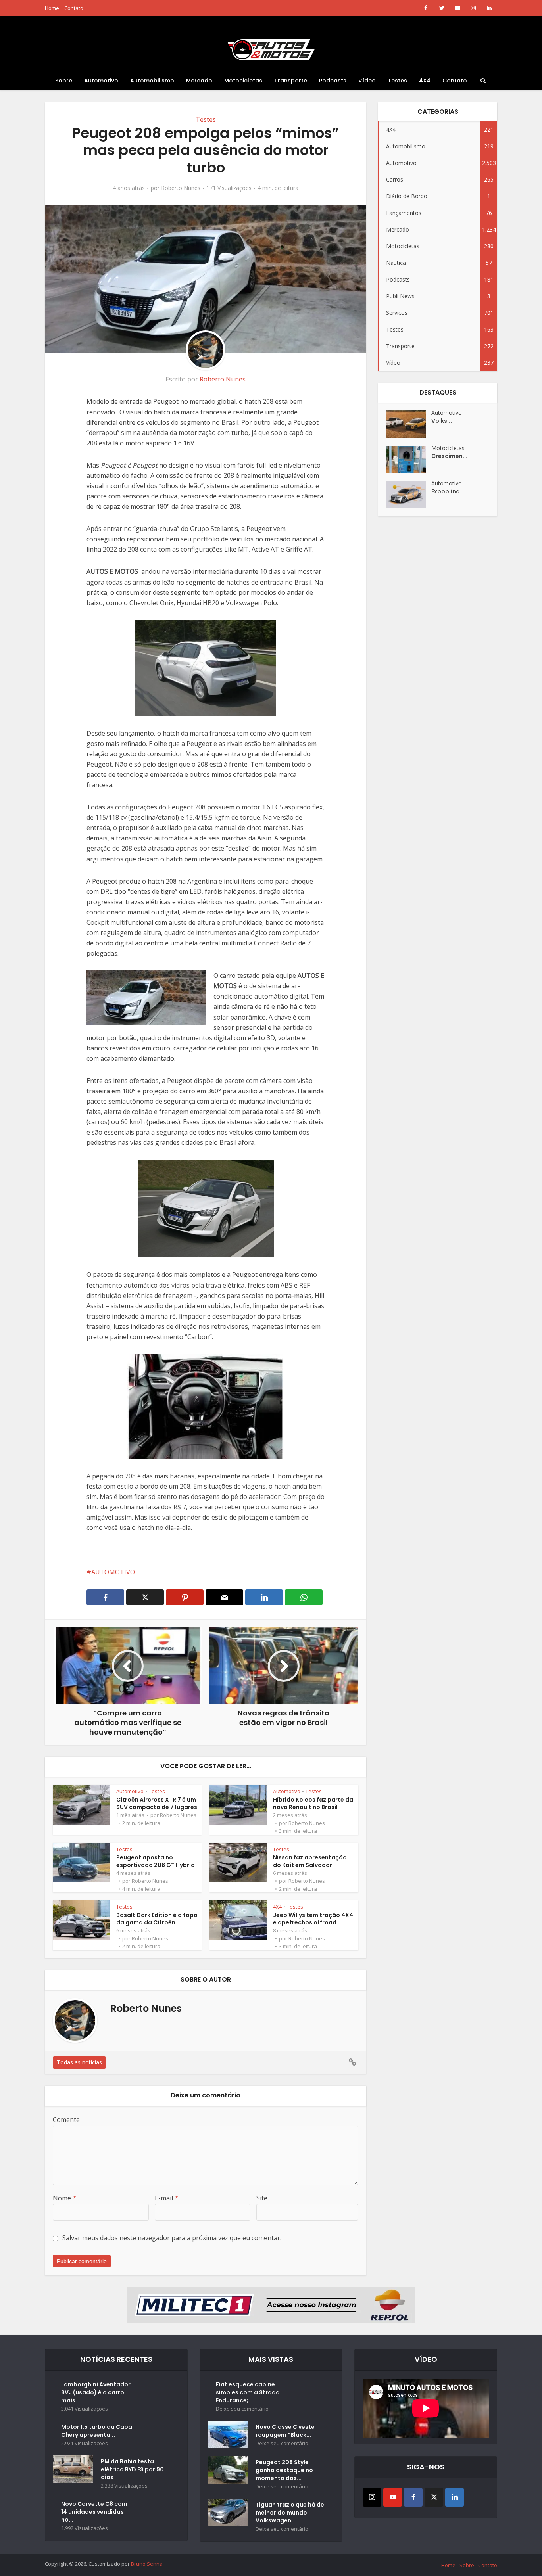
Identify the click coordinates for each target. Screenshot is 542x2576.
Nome (64, 2198)
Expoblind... (448, 491)
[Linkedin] (455, 2497)
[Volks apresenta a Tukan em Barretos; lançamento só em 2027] (409, 424)
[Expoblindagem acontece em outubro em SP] (409, 495)
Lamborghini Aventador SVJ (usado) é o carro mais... (96, 2392)
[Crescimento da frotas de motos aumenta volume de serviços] (409, 459)
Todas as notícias (79, 2062)
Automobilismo (152, 80)
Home (52, 8)
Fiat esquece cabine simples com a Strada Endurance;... (248, 2392)
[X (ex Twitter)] (434, 2497)
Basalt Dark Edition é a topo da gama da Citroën (157, 1919)
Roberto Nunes (181, 188)
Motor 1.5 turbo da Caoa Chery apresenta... (97, 2431)
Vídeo (367, 80)
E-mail (166, 2198)
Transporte (291, 80)
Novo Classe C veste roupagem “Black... (285, 2431)
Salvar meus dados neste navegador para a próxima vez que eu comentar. (172, 2238)
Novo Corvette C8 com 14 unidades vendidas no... (94, 2512)
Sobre (64, 80)
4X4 (425, 80)
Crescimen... (449, 456)
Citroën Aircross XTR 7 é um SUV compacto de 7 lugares (157, 1803)
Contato (74, 8)
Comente (66, 2120)
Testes (397, 80)
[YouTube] (393, 2497)
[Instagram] (372, 2497)
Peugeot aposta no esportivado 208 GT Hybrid (156, 1861)
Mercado (199, 80)
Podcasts (333, 80)
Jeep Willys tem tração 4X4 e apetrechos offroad (313, 1919)
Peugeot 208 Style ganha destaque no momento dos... (284, 2470)
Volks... (442, 421)
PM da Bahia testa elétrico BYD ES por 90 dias (132, 2469)
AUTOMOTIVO (113, 1572)
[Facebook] (413, 2497)
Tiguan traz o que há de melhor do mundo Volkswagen (290, 2513)
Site (262, 2198)
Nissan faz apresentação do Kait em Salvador (310, 1861)
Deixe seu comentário (242, 2409)
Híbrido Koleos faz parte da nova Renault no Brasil (313, 1803)
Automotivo (101, 80)
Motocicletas (243, 80)
